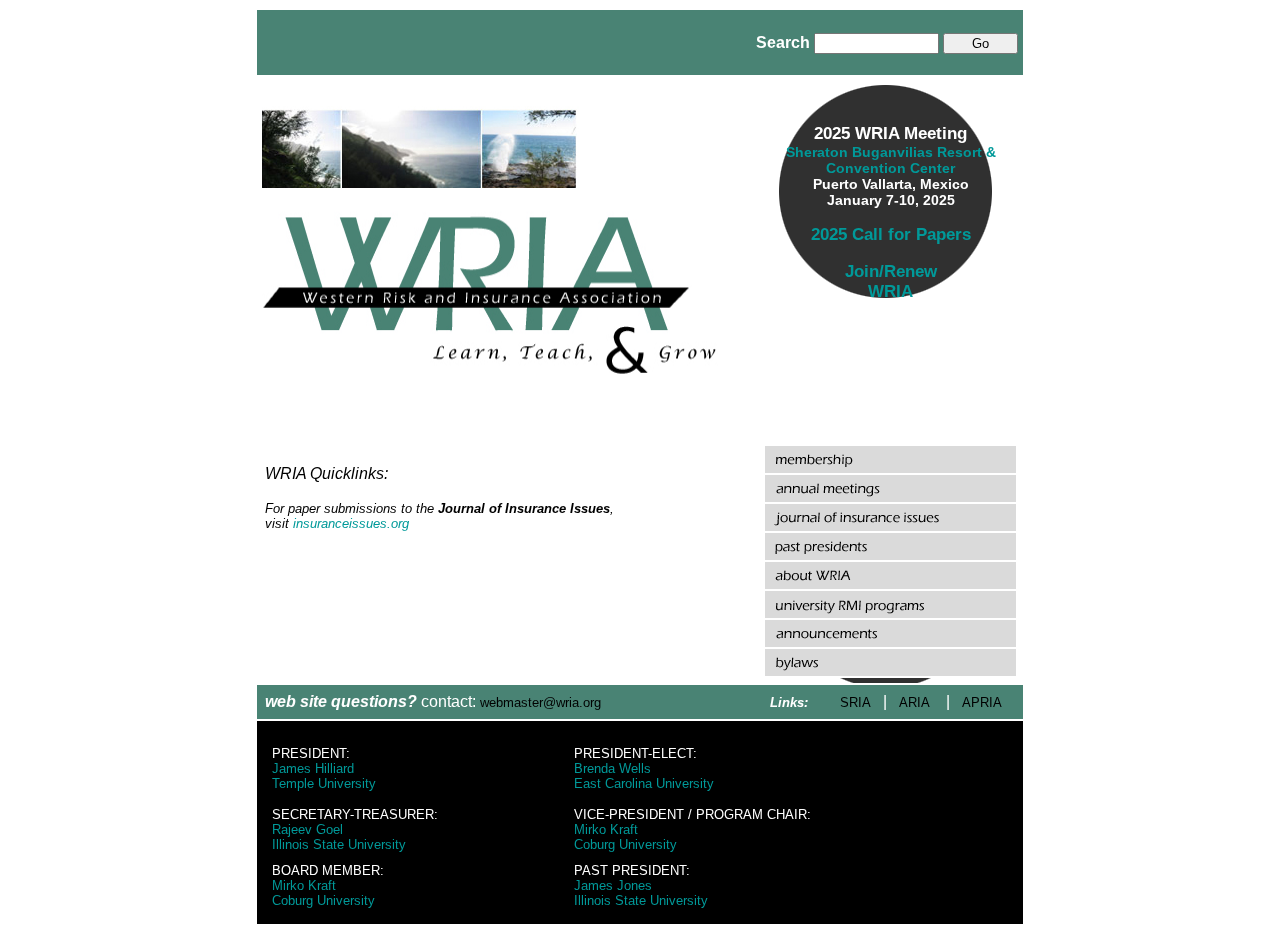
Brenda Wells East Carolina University (644, 776)
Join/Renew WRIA (891, 281)
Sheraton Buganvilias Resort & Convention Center (891, 160)
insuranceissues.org (351, 523)
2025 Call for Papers (891, 234)
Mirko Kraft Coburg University (625, 837)
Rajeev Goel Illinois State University (339, 837)
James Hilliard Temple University (324, 776)
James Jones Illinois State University (641, 893)
